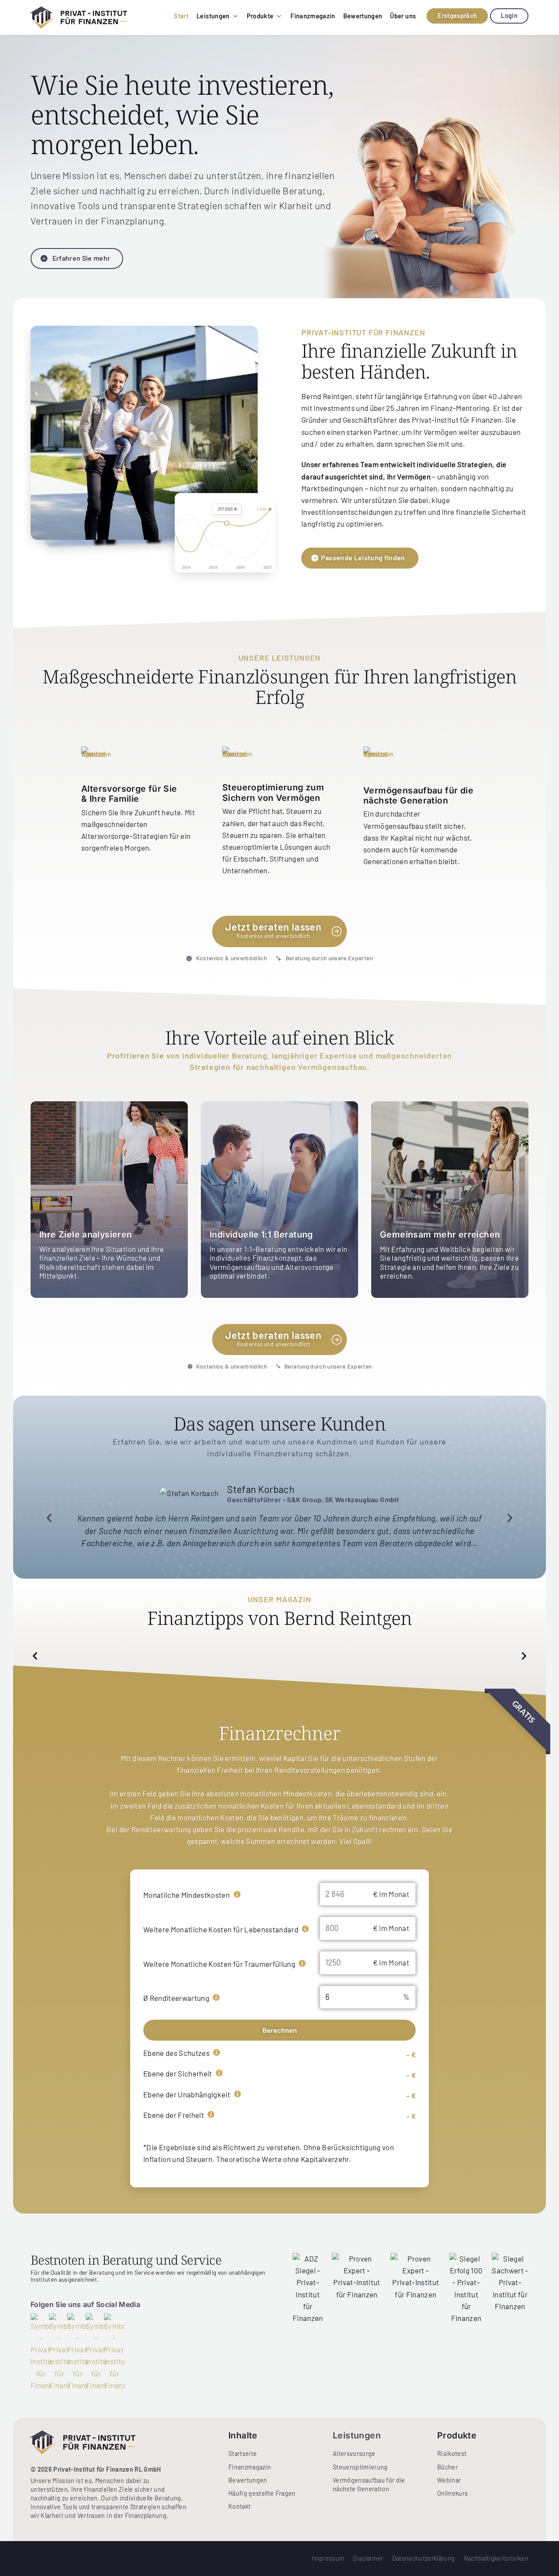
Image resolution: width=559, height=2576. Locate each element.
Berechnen (280, 2030)
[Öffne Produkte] (279, 16)
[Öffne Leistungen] (235, 16)
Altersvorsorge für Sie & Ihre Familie (129, 793)
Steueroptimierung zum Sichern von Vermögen (273, 792)
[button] (49, 1518)
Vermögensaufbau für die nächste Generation (418, 795)
